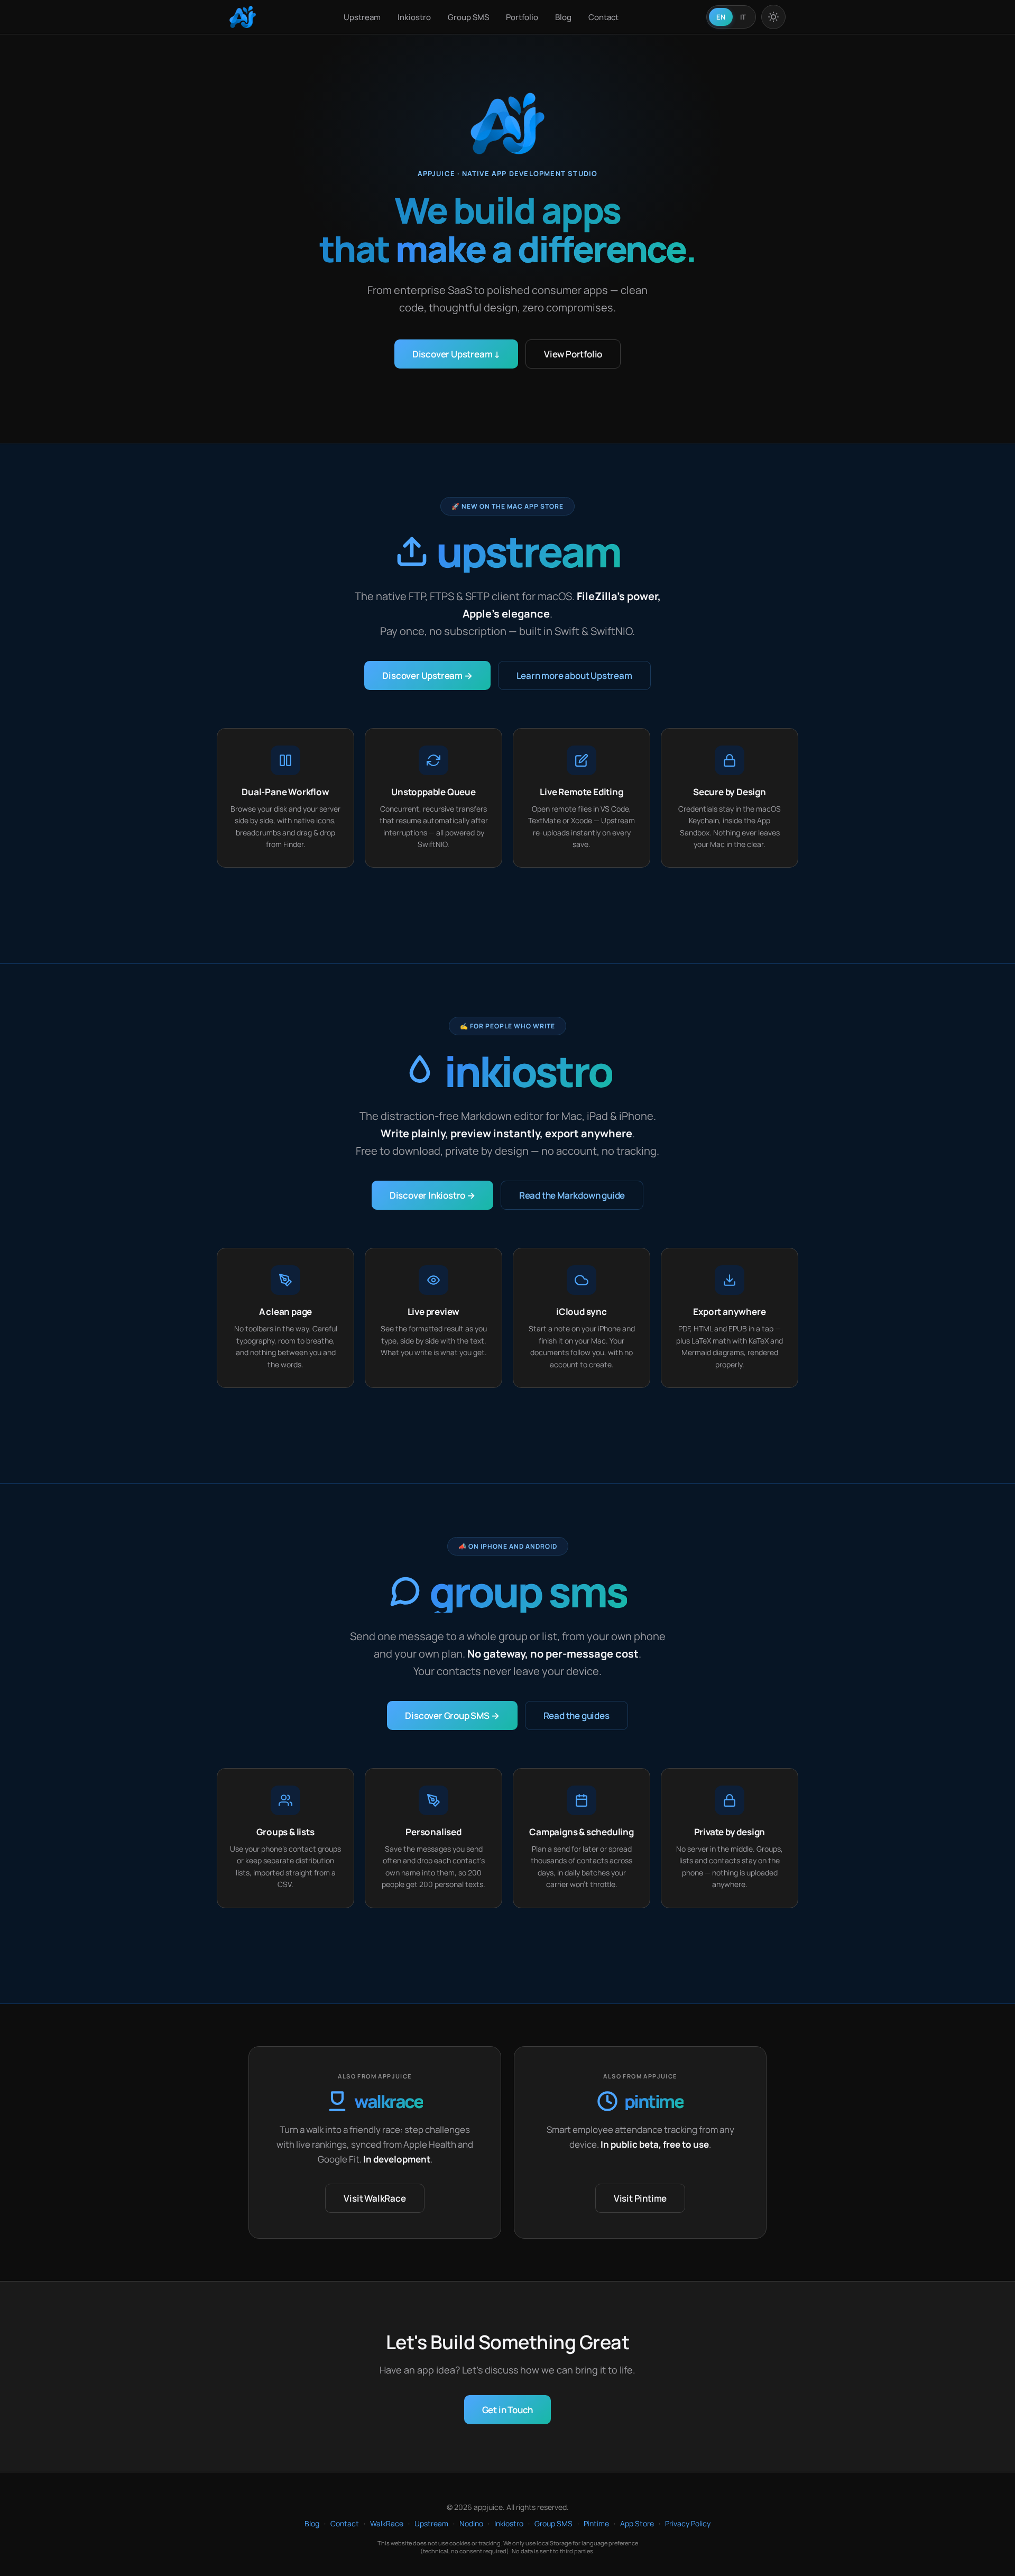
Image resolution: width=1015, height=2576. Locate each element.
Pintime (596, 2523)
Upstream (362, 17)
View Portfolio (573, 354)
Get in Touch (508, 2410)
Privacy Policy (688, 2523)
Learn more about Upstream (574, 675)
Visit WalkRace (375, 2198)
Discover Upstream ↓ (456, 354)
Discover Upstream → (427, 675)
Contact (603, 17)
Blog (563, 17)
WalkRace (387, 2523)
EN (721, 17)
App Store (637, 2523)
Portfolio (522, 17)
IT (743, 17)
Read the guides (576, 1715)
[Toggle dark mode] (773, 17)
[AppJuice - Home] (243, 17)
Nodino (471, 2523)
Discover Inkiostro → (432, 1195)
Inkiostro (414, 17)
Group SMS (468, 17)
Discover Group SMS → (452, 1715)
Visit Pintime (640, 2198)
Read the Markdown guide (572, 1195)
